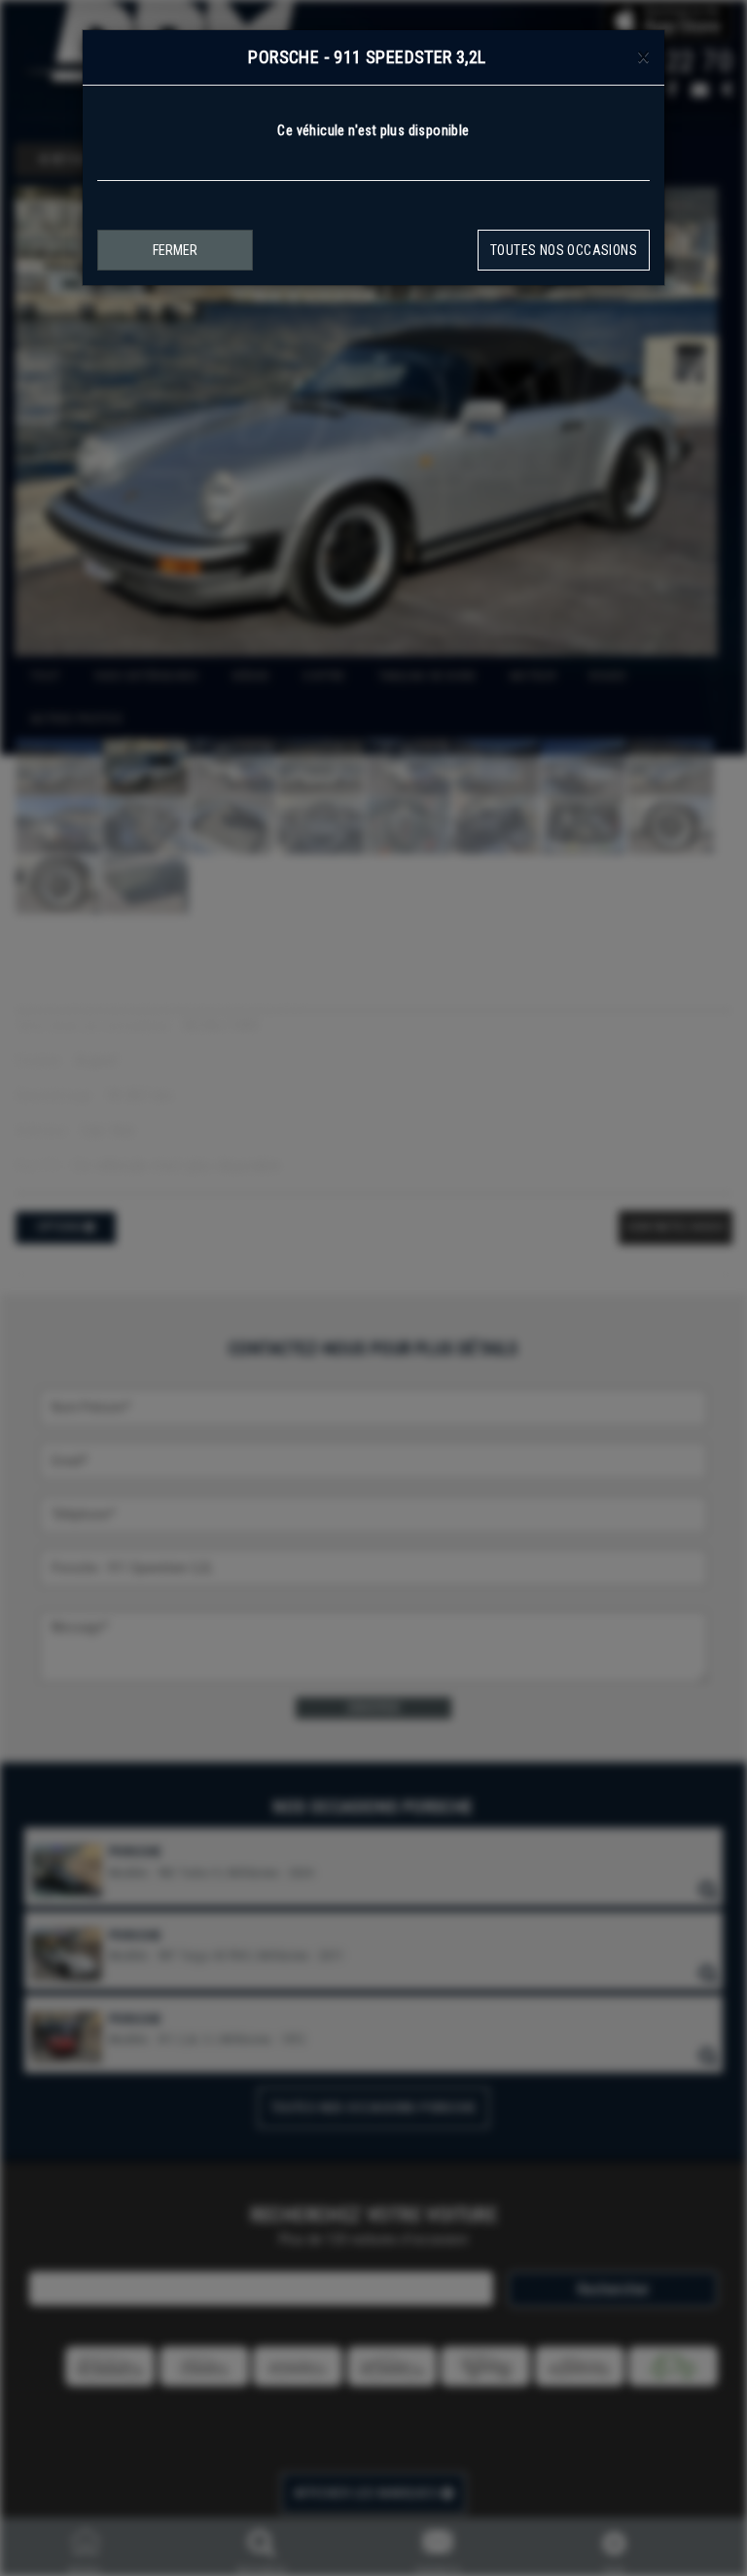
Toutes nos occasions (564, 250)
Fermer (175, 250)
